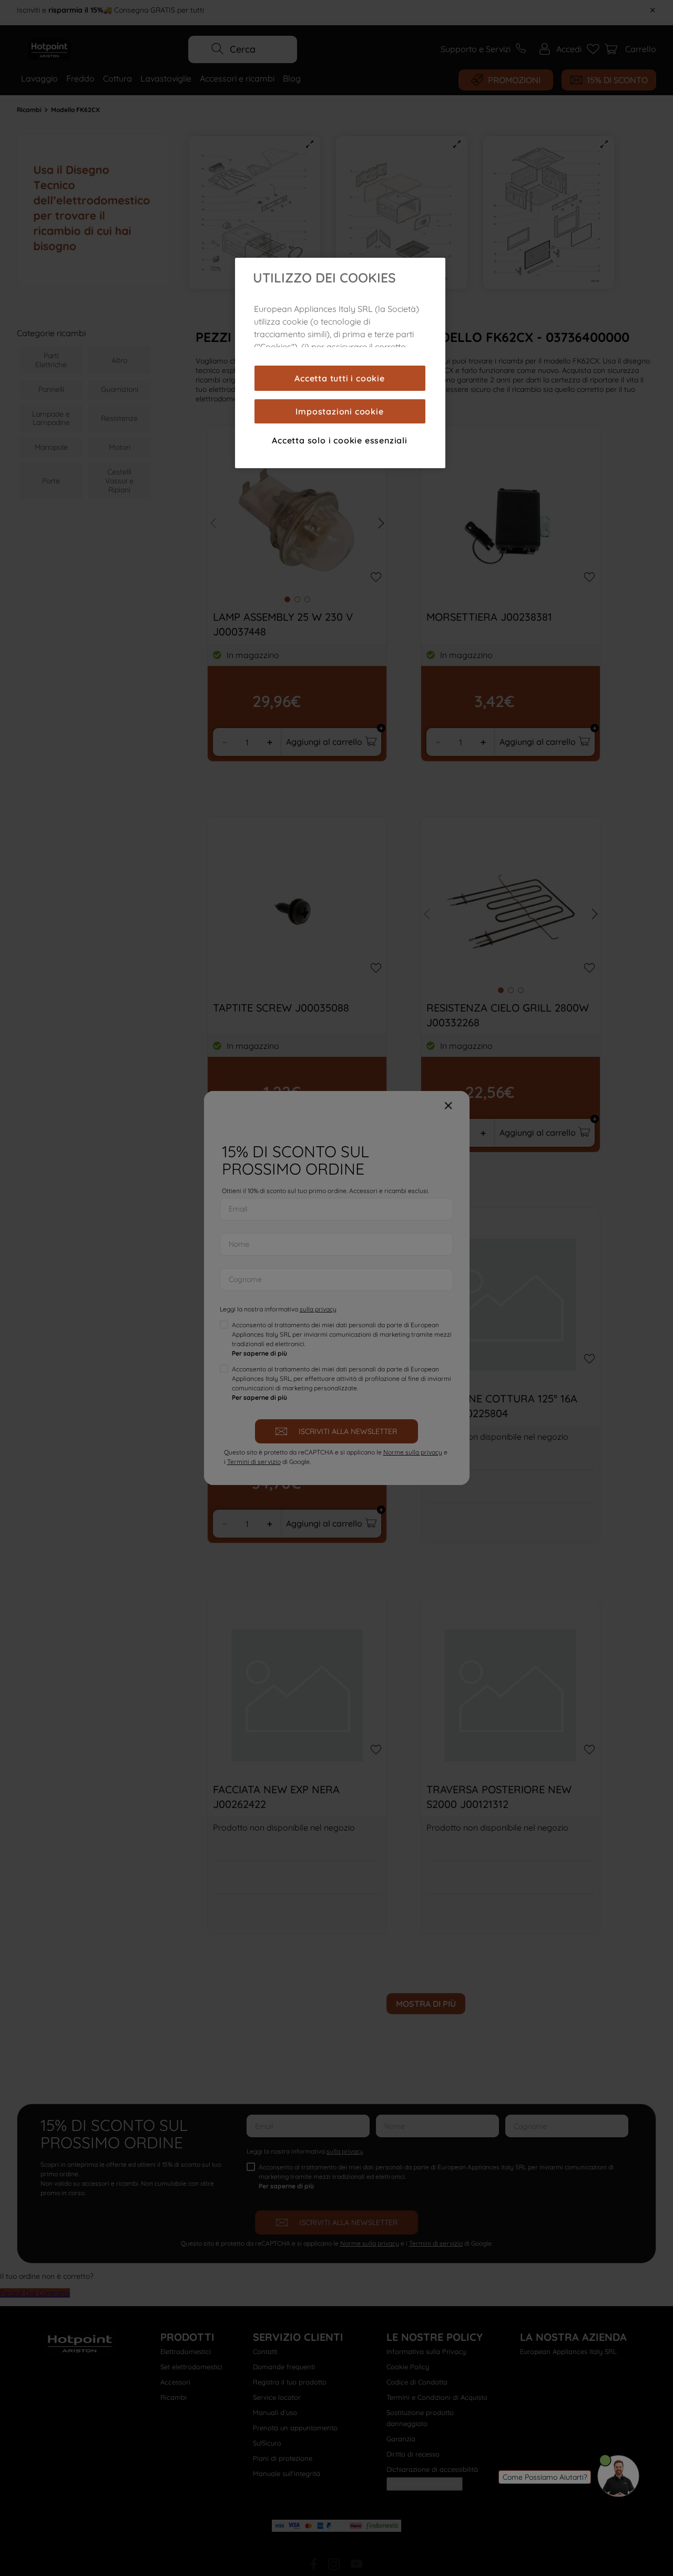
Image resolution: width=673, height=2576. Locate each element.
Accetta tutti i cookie (340, 378)
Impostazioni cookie (339, 411)
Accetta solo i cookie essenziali (340, 440)
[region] (340, 363)
